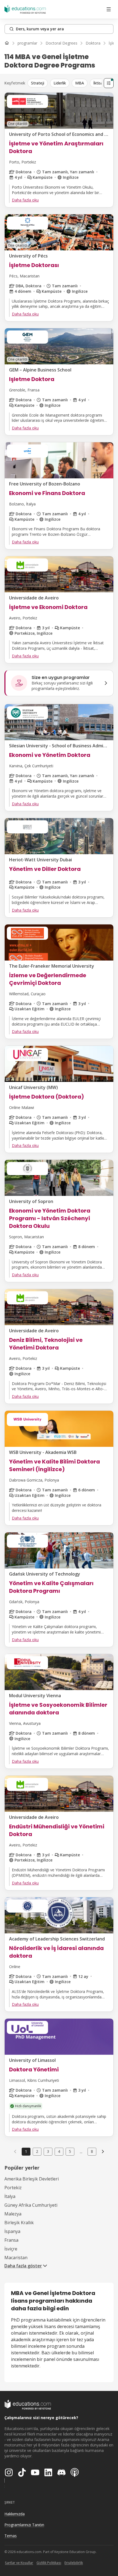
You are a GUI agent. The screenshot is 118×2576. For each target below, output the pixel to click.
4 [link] (59, 2151)
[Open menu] (109, 9)
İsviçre (11, 2249)
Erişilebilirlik (74, 2563)
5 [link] (70, 2151)
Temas (11, 2536)
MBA (80, 83)
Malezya (13, 2214)
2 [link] (37, 2151)
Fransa (11, 2240)
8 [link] (92, 2151)
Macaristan (16, 2258)
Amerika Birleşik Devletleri (32, 2179)
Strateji (38, 83)
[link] (103, 2151)
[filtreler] (109, 83)
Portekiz (13, 2188)
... (81, 2151)
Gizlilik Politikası (49, 2563)
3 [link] (48, 2151)
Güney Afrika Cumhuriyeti (31, 2205)
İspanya (12, 2231)
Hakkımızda (15, 2514)
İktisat (99, 83)
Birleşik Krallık (19, 2223)
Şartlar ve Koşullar (19, 2563)
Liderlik (60, 83)
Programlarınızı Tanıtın (24, 2525)
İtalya (10, 2196)
